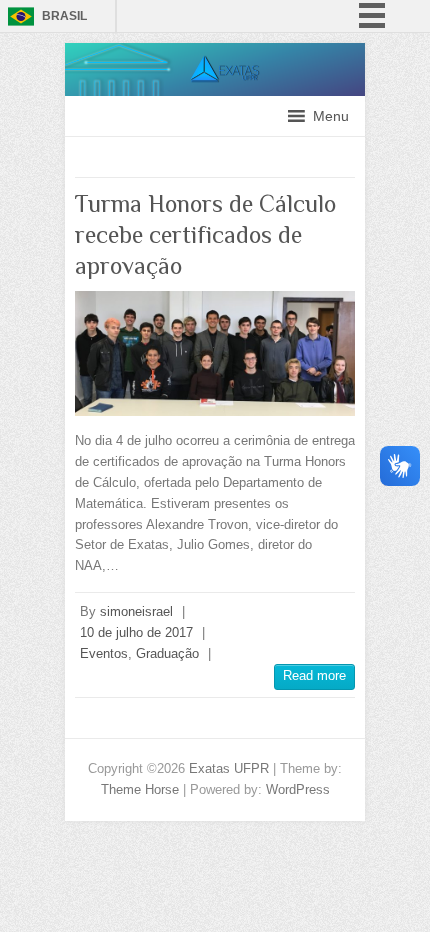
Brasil (64, 16)
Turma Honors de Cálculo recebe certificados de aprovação (205, 234)
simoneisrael (136, 611)
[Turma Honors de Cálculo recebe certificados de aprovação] (215, 353)
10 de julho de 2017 (136, 632)
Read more (314, 675)
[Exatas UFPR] (215, 52)
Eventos (104, 653)
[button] (331, 116)
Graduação (167, 653)
